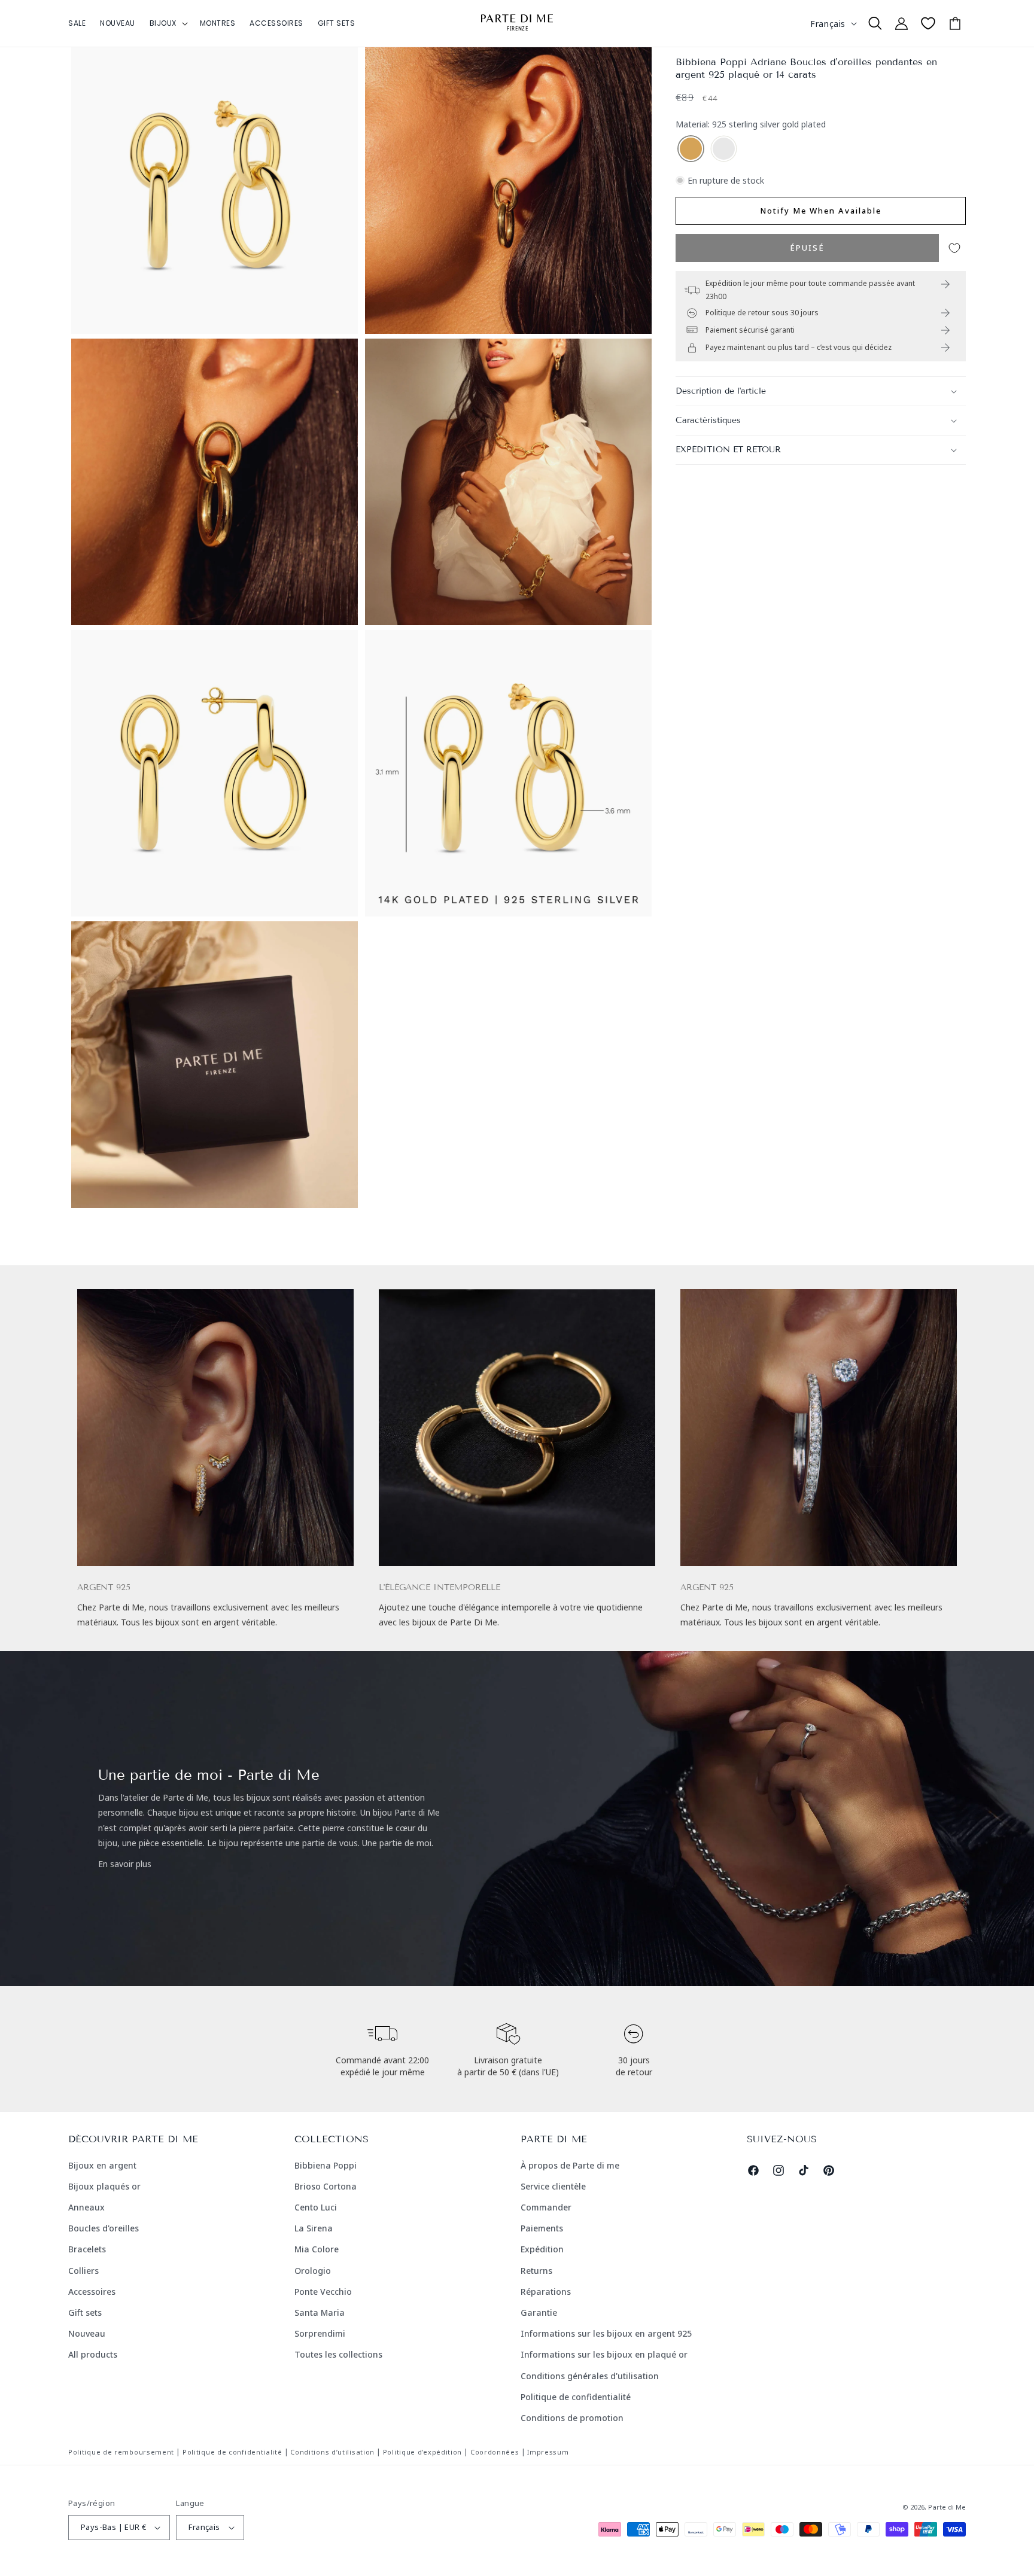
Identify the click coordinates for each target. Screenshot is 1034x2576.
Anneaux (86, 2207)
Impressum (548, 2452)
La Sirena (314, 2228)
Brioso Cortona (326, 2186)
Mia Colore (317, 2249)
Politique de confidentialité (576, 2397)
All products (93, 2354)
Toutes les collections (338, 2354)
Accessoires (92, 2292)
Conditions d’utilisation (332, 2452)
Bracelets (87, 2249)
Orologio (313, 2271)
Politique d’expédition (422, 2452)
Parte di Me (947, 2507)
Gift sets (85, 2312)
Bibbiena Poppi (326, 2165)
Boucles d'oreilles (104, 2228)
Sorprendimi (320, 2333)
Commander (546, 2207)
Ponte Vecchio (323, 2292)
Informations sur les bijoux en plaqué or (604, 2354)
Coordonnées (495, 2452)
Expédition (542, 2249)
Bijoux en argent (102, 2165)
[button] (168, 23)
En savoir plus (125, 1864)
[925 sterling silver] (724, 149)
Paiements (542, 2228)
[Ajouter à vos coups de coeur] (954, 248)
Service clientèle (553, 2186)
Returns (536, 2271)
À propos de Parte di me (570, 2165)
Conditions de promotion (572, 2418)
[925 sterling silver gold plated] (691, 149)
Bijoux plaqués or (104, 2186)
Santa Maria (320, 2312)
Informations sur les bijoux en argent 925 (606, 2333)
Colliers (83, 2271)
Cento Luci (316, 2207)
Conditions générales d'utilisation (590, 2376)
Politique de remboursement (121, 2452)
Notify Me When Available (821, 211)
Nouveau (87, 2333)
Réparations (546, 2292)
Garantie (539, 2312)
